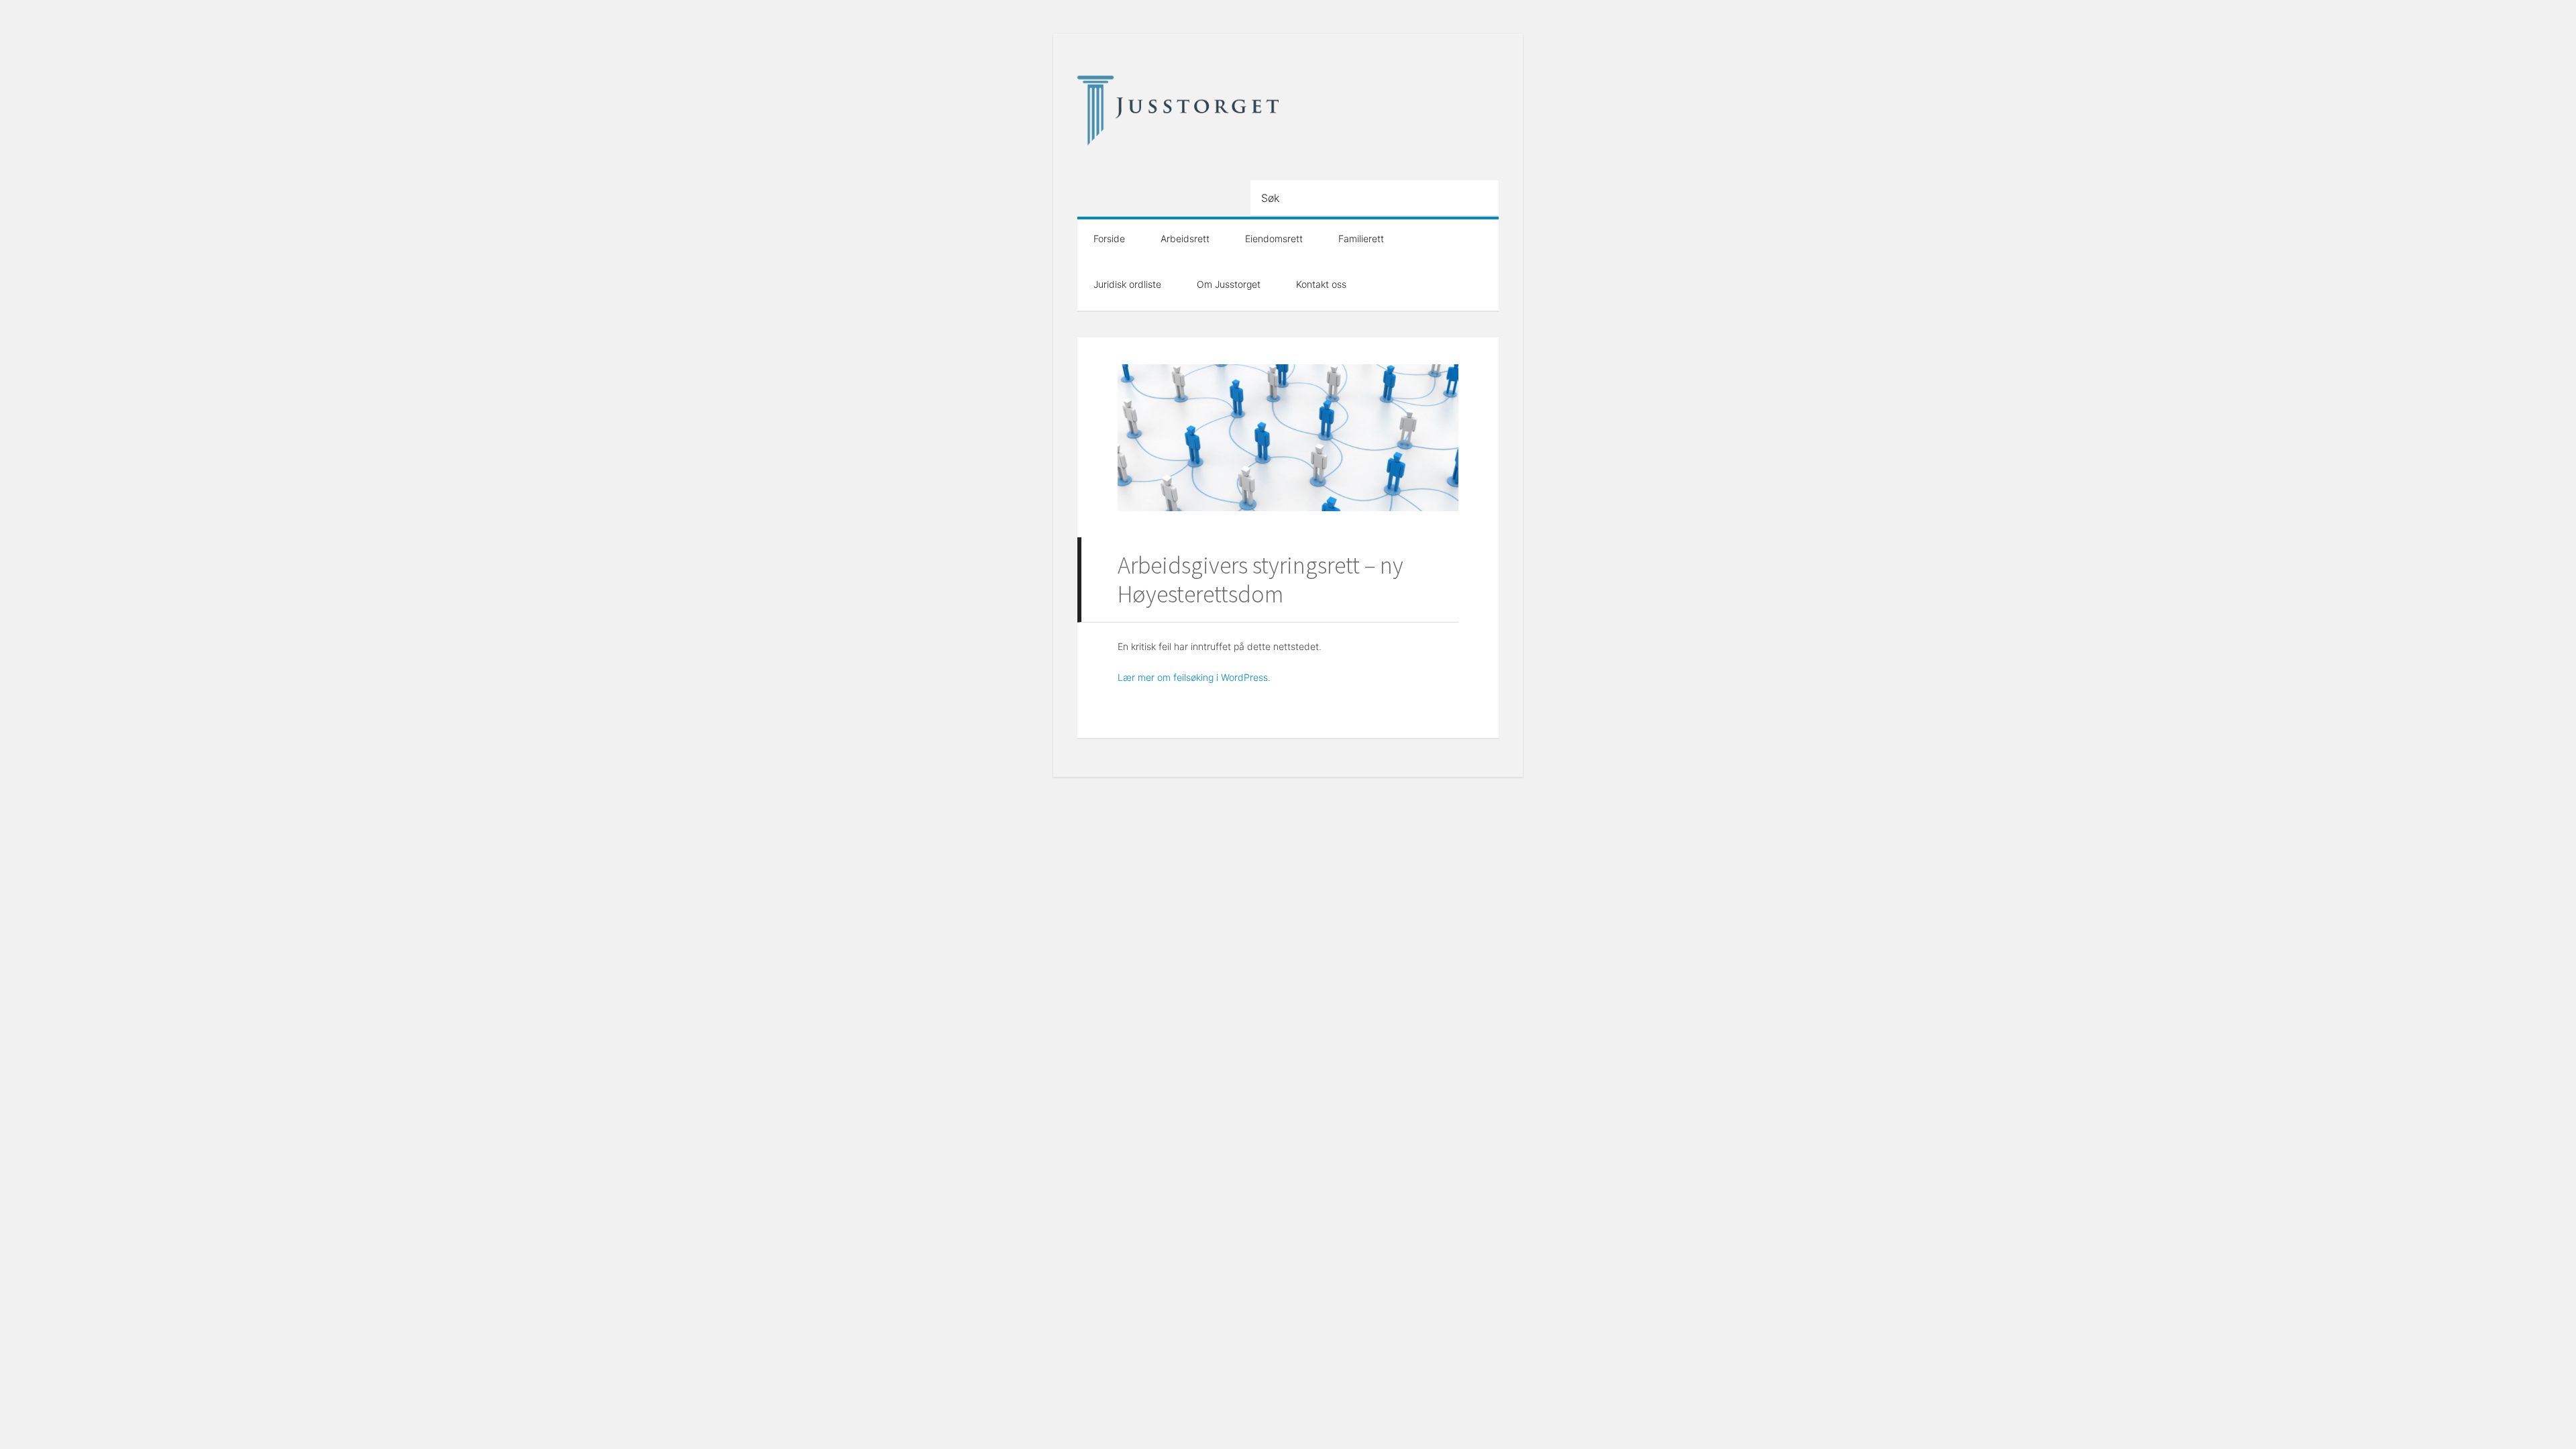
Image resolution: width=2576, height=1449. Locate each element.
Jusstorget (1178, 111)
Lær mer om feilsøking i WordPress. (1194, 677)
